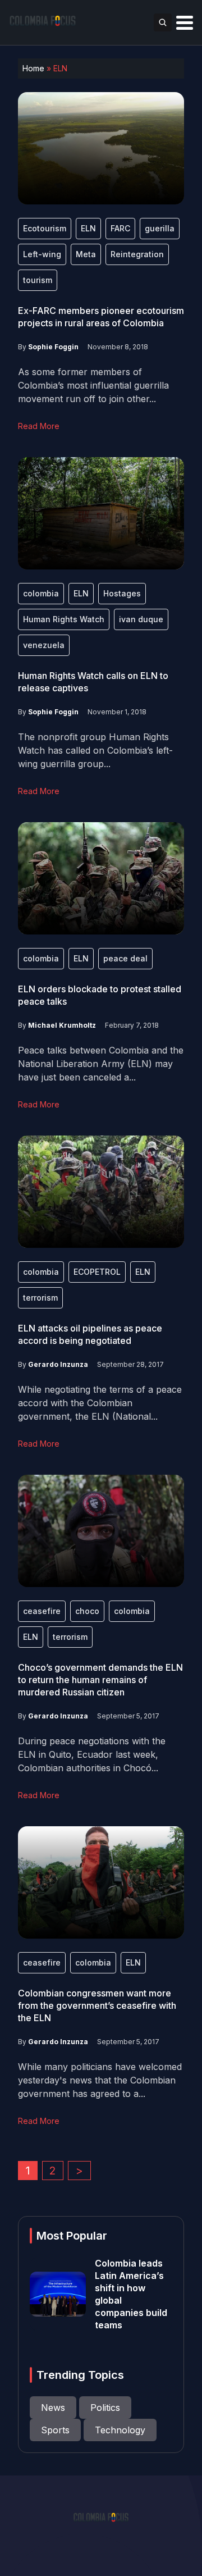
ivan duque (141, 619)
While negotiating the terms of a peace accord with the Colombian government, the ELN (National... (100, 1403)
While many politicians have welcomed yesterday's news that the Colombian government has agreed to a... (100, 2080)
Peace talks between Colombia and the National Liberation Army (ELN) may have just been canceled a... (101, 1064)
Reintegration (137, 254)
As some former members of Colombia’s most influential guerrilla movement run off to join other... (93, 385)
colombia (41, 593)
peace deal (125, 958)
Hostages (122, 593)
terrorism (40, 1298)
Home (33, 68)
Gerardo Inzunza (58, 1364)
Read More (39, 426)
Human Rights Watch (64, 619)
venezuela (44, 645)
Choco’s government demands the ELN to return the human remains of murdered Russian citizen (100, 1680)
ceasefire (42, 1611)
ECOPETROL (97, 1272)
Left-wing (42, 254)
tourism (38, 280)
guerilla (160, 228)
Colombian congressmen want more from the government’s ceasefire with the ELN (97, 2005)
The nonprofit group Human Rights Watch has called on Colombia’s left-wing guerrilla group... (95, 750)
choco (87, 1611)
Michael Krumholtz (62, 1025)
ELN (88, 228)
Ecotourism (45, 228)
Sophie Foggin (53, 347)
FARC (120, 228)
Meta (86, 254)
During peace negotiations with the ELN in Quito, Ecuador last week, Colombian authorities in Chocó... (92, 1754)
